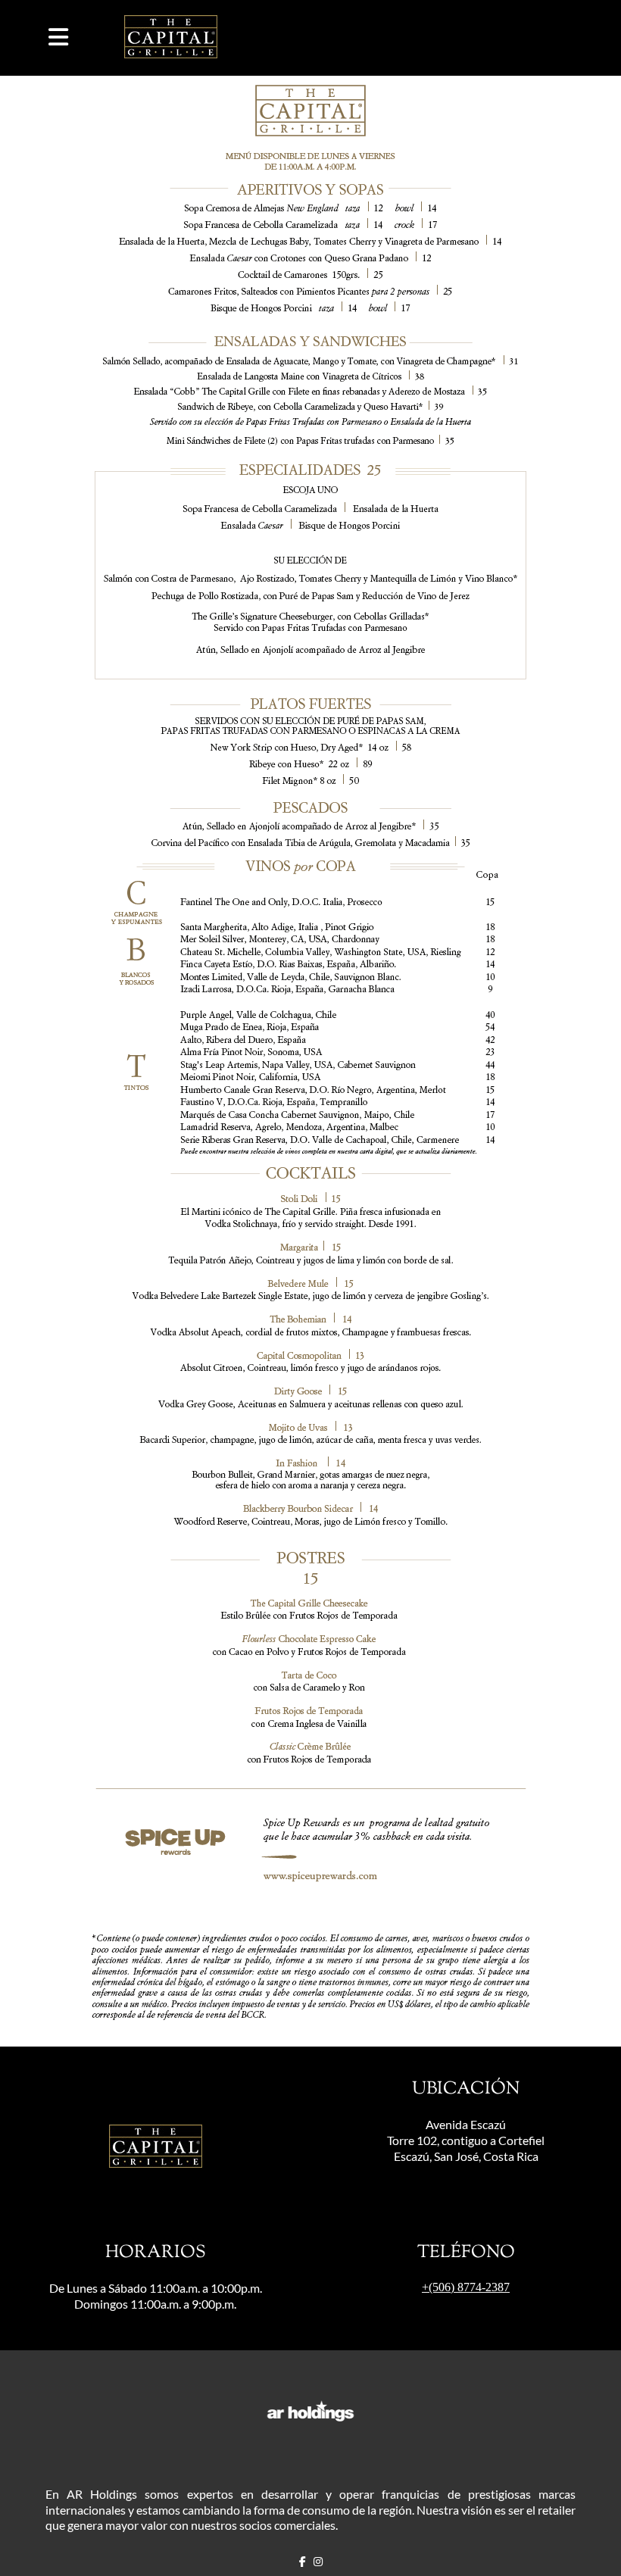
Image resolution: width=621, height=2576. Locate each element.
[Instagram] (318, 2562)
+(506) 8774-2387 (466, 2287)
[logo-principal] (171, 38)
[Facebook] (303, 2562)
